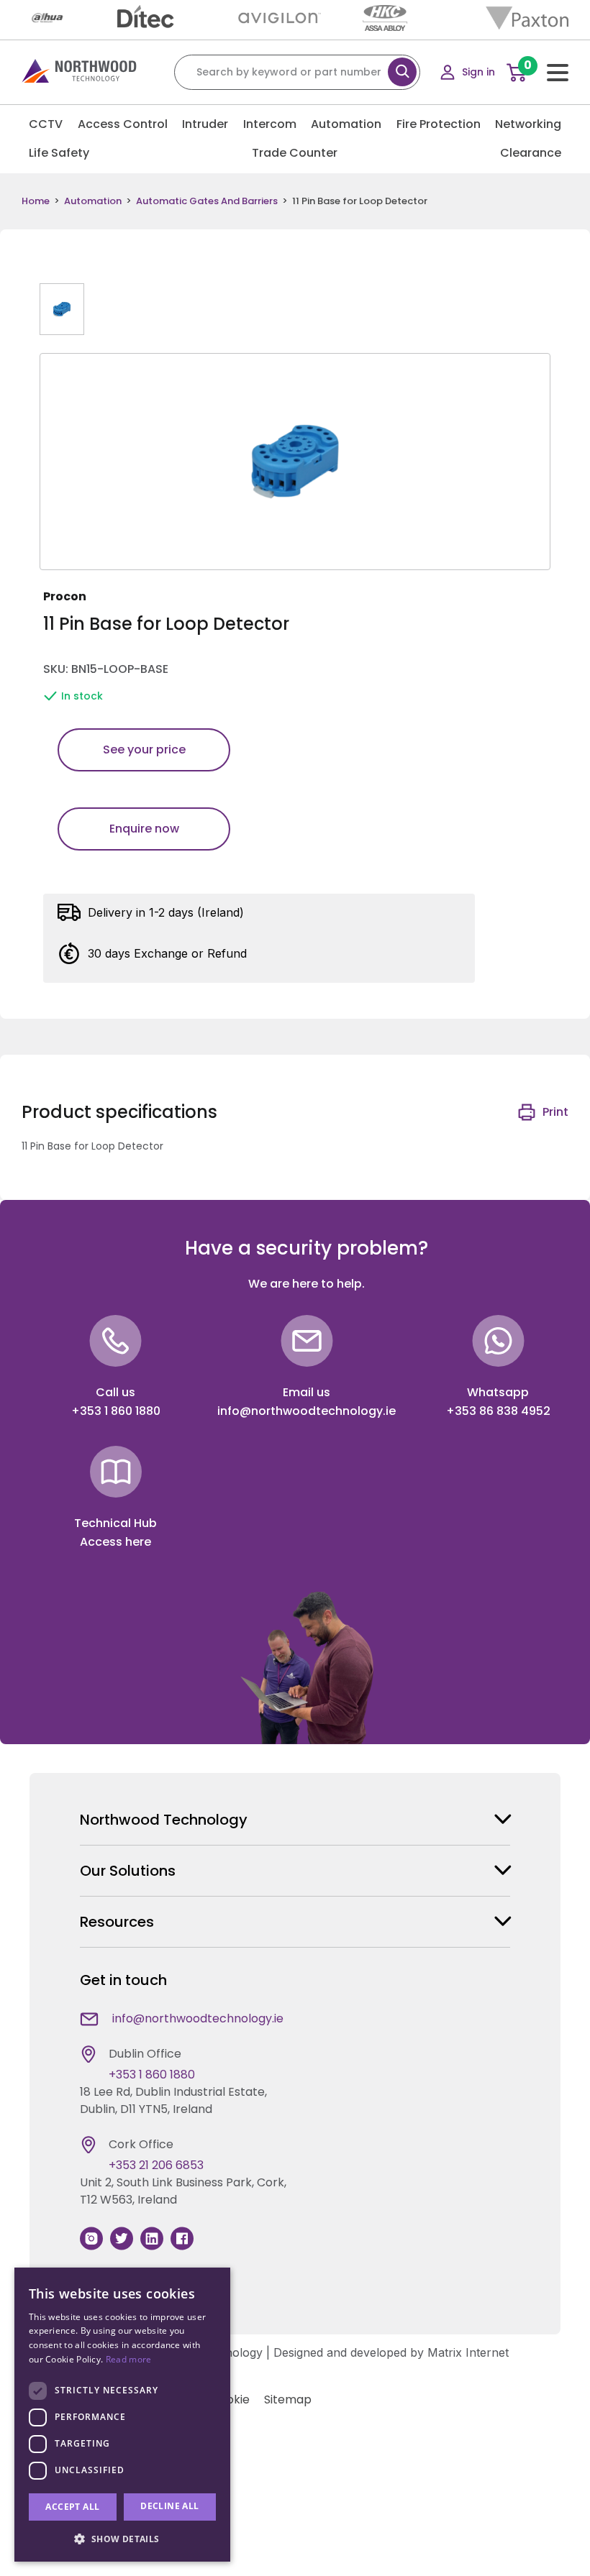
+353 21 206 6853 (156, 2165)
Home (36, 201)
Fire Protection (439, 124)
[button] (122, 2539)
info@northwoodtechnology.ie (307, 1411)
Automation (346, 124)
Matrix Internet (468, 2352)
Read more (129, 2359)
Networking (528, 124)
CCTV (46, 124)
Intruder (205, 124)
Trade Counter (295, 153)
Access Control (123, 124)
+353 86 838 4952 (498, 1411)
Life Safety (59, 153)
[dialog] (122, 2415)
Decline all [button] (169, 2506)
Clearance (531, 153)
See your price (144, 750)
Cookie (230, 2399)
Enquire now (144, 829)
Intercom (270, 124)
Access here (115, 1542)
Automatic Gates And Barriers (207, 201)
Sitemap (288, 2399)
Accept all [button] (72, 2507)
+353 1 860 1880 (116, 1411)
